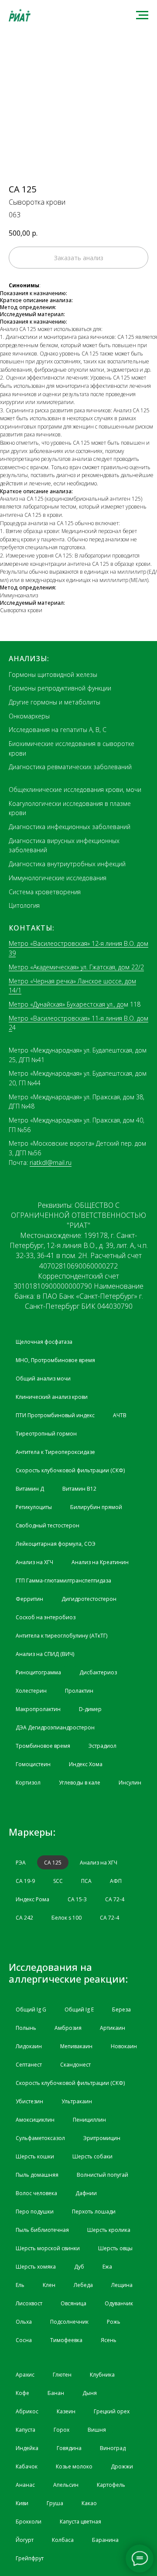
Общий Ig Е (79, 2010)
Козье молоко (74, 2466)
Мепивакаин (76, 2046)
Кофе (22, 2393)
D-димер (90, 1709)
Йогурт (25, 2540)
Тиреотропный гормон (46, 1434)
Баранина (105, 2540)
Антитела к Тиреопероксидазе (55, 1452)
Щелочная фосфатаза (44, 1342)
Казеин (66, 2411)
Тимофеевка (66, 2340)
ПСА (86, 1881)
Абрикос (27, 2411)
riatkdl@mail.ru (51, 1163)
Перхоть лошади (94, 2212)
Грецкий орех (112, 2411)
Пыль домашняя (37, 2175)
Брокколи (29, 2522)
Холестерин (31, 1691)
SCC (58, 1881)
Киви (22, 2503)
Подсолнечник (69, 2322)
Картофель (111, 2485)
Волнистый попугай (102, 2175)
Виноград (113, 2448)
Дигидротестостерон (89, 1599)
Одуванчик (119, 2303)
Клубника (102, 2375)
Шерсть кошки (35, 2156)
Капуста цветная (80, 2522)
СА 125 (53, 1863)
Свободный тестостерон (48, 1525)
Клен (49, 2285)
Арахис (25, 2375)
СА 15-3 (77, 1899)
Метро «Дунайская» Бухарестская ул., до (66, 1004)
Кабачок (27, 2466)
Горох (61, 2430)
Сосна (24, 2340)
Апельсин (66, 2485)
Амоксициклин (35, 2120)
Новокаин (124, 2046)
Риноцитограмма (38, 1672)
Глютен (62, 2375)
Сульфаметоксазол (40, 2138)
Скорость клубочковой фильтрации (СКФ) (70, 1470)
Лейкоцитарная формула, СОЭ (56, 1544)
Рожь (114, 2322)
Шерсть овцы (115, 2248)
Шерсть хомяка (36, 2267)
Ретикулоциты (34, 1507)
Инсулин (130, 1783)
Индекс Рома (32, 1899)
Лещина (122, 2285)
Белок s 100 (67, 1918)
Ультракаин (77, 2101)
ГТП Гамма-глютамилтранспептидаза (63, 1581)
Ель (20, 2285)
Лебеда (83, 2285)
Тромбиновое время (43, 1746)
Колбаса (63, 2540)
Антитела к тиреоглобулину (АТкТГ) (61, 1636)
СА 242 (24, 1918)
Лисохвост (29, 2303)
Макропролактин (38, 1709)
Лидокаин (29, 2046)
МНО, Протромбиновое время (55, 1360)
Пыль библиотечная (42, 2230)
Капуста (26, 2430)
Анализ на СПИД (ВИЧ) (45, 1654)
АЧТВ (120, 1415)
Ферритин (29, 1599)
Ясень (109, 2340)
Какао (89, 2503)
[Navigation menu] (142, 15)
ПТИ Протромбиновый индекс (55, 1415)
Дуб (79, 2267)
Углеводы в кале (80, 1783)
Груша (55, 2503)
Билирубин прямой (96, 1507)
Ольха (24, 2322)
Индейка (27, 2448)
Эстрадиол (102, 1746)
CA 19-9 (25, 1881)
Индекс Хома (86, 1764)
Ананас (25, 2485)
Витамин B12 (79, 1489)
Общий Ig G (31, 2010)
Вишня (97, 2430)
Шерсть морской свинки (48, 2248)
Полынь (26, 2028)
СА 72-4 (115, 1899)
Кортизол (28, 1783)
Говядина (69, 2448)
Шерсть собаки (92, 2156)
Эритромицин (102, 2138)
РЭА (21, 1863)
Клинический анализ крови (52, 1397)
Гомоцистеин (33, 1764)
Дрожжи (122, 2466)
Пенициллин (89, 2120)
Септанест (29, 2065)
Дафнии (86, 2193)
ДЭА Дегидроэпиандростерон (55, 1727)
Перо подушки (35, 2212)
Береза (121, 2010)
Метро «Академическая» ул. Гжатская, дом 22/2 (76, 967)
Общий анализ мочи (43, 1379)
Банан (56, 2393)
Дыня (90, 2393)
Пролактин (79, 1691)
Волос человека (36, 2193)
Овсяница (73, 2303)
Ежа (107, 2267)
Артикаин (113, 2028)
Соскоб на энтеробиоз (46, 1617)
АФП (116, 1881)
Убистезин (29, 2101)
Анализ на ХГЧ (34, 1562)
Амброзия (68, 2028)
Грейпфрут (30, 2558)
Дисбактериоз (98, 1672)
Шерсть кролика (109, 2230)
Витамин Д (30, 1489)
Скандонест (75, 2065)
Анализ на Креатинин (100, 1562)
